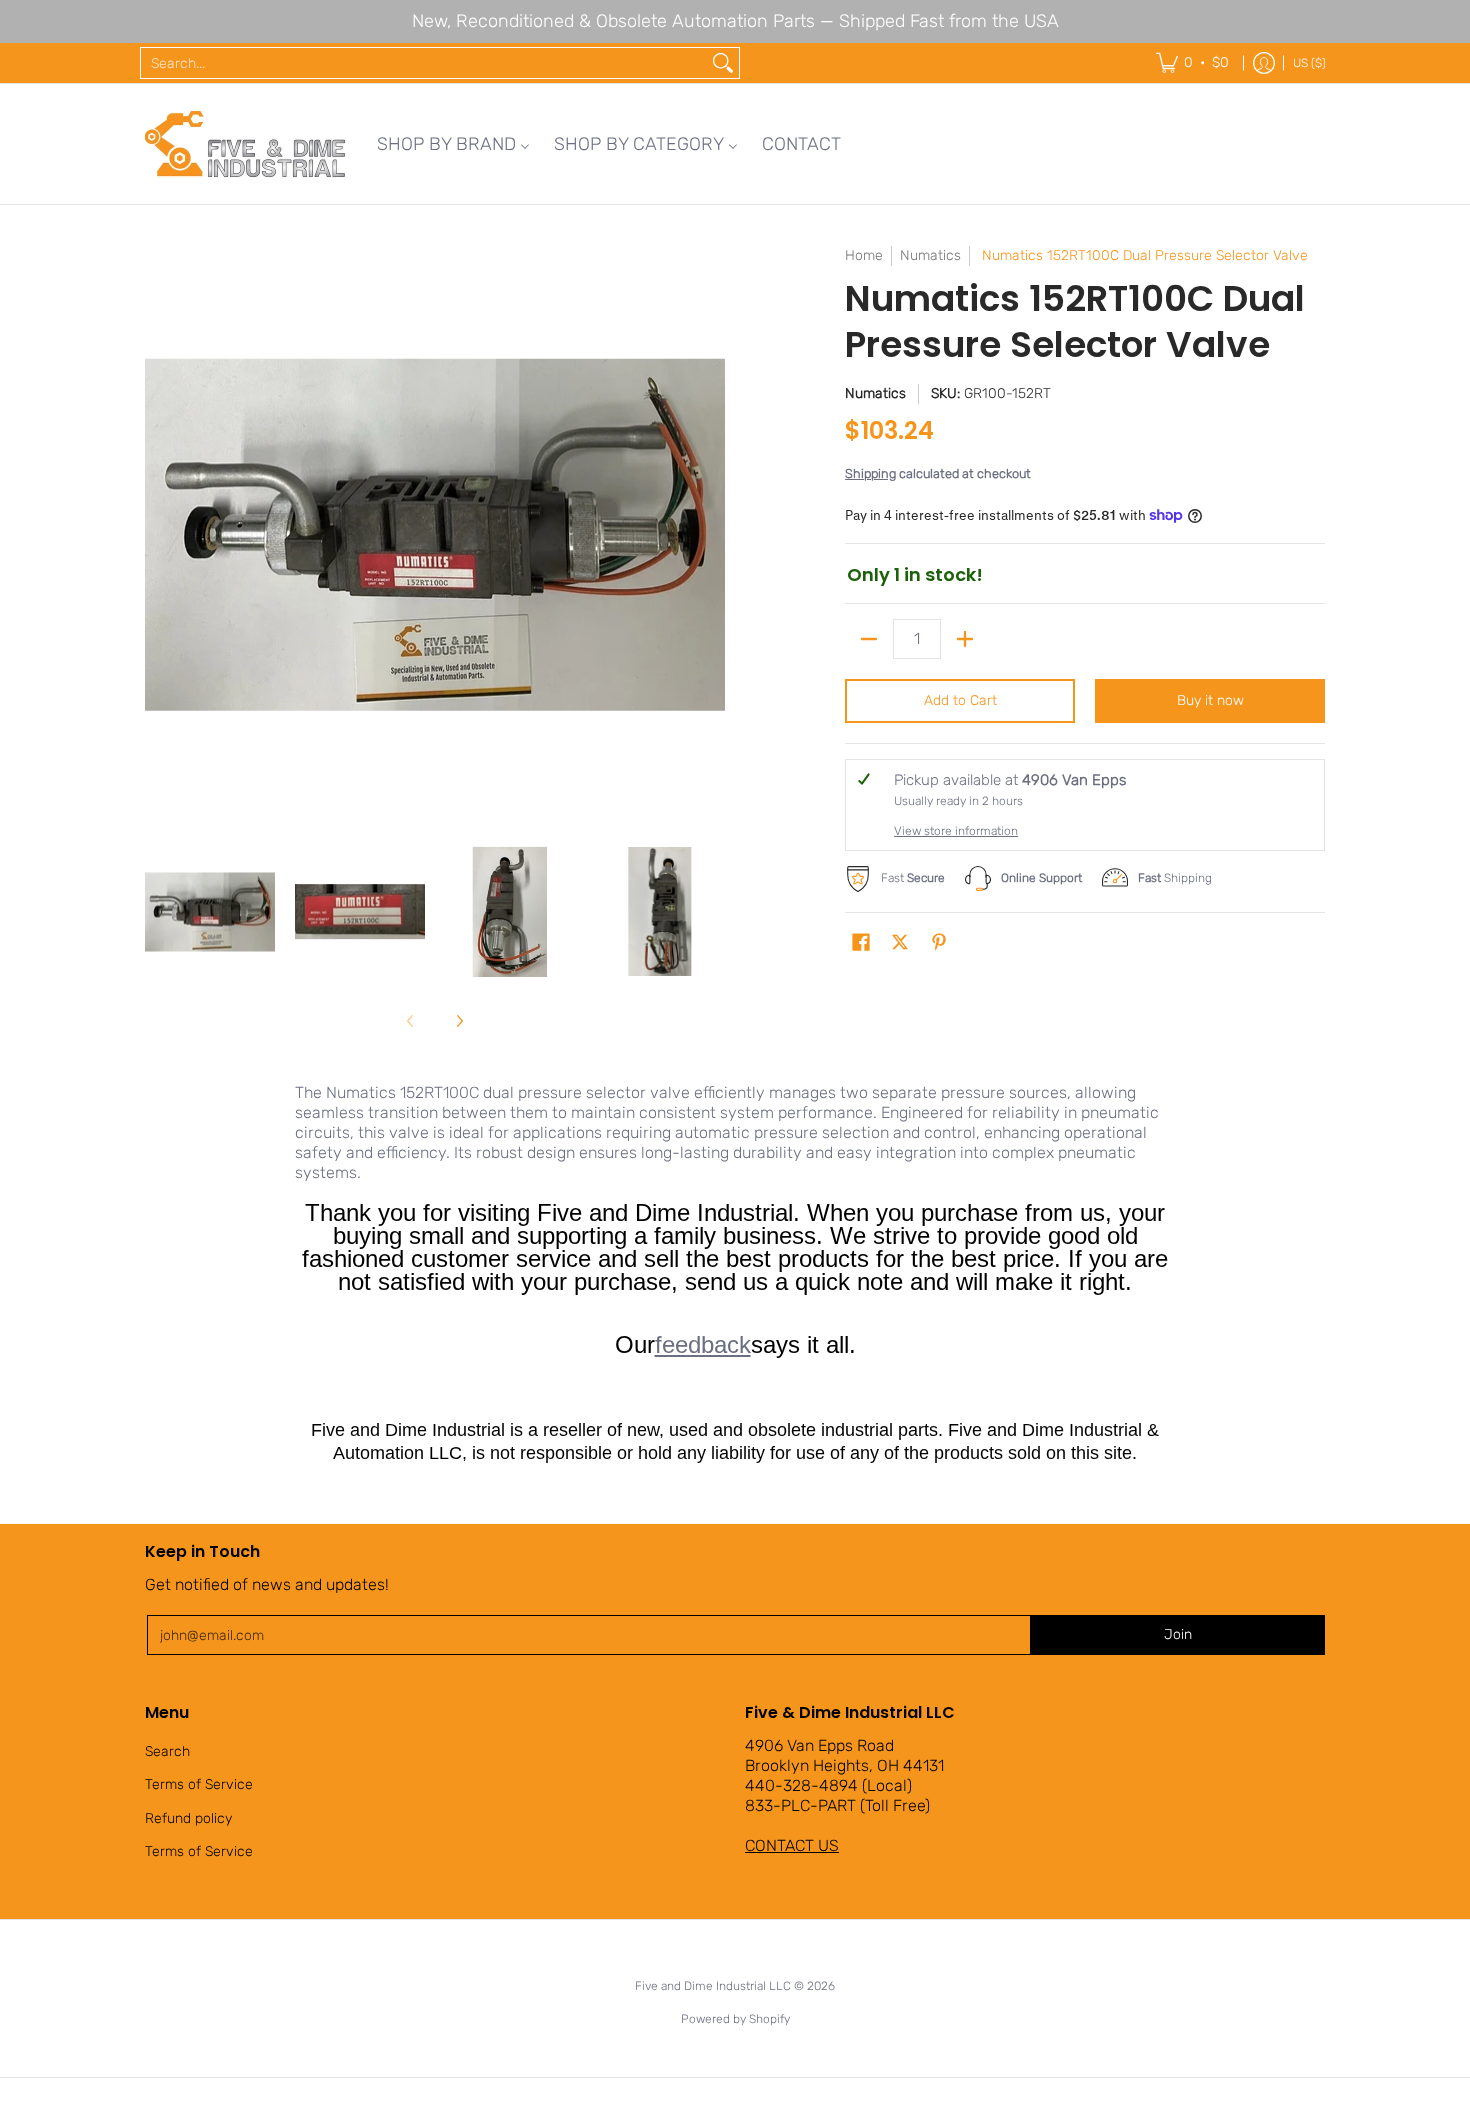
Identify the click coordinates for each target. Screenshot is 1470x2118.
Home (864, 255)
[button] (861, 943)
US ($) (1309, 63)
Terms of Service (199, 1784)
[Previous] (159, 535)
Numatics (930, 255)
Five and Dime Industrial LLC (713, 1986)
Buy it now (1210, 700)
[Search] (723, 63)
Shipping (870, 473)
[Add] (965, 639)
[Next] (711, 535)
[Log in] (1264, 63)
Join (1178, 1634)
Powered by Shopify (735, 2019)
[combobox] (424, 63)
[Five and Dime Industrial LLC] (245, 144)
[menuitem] (453, 144)
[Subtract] (869, 639)
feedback (703, 1344)
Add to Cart (960, 700)
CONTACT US (792, 1845)
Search (167, 1751)
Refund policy (188, 1818)
